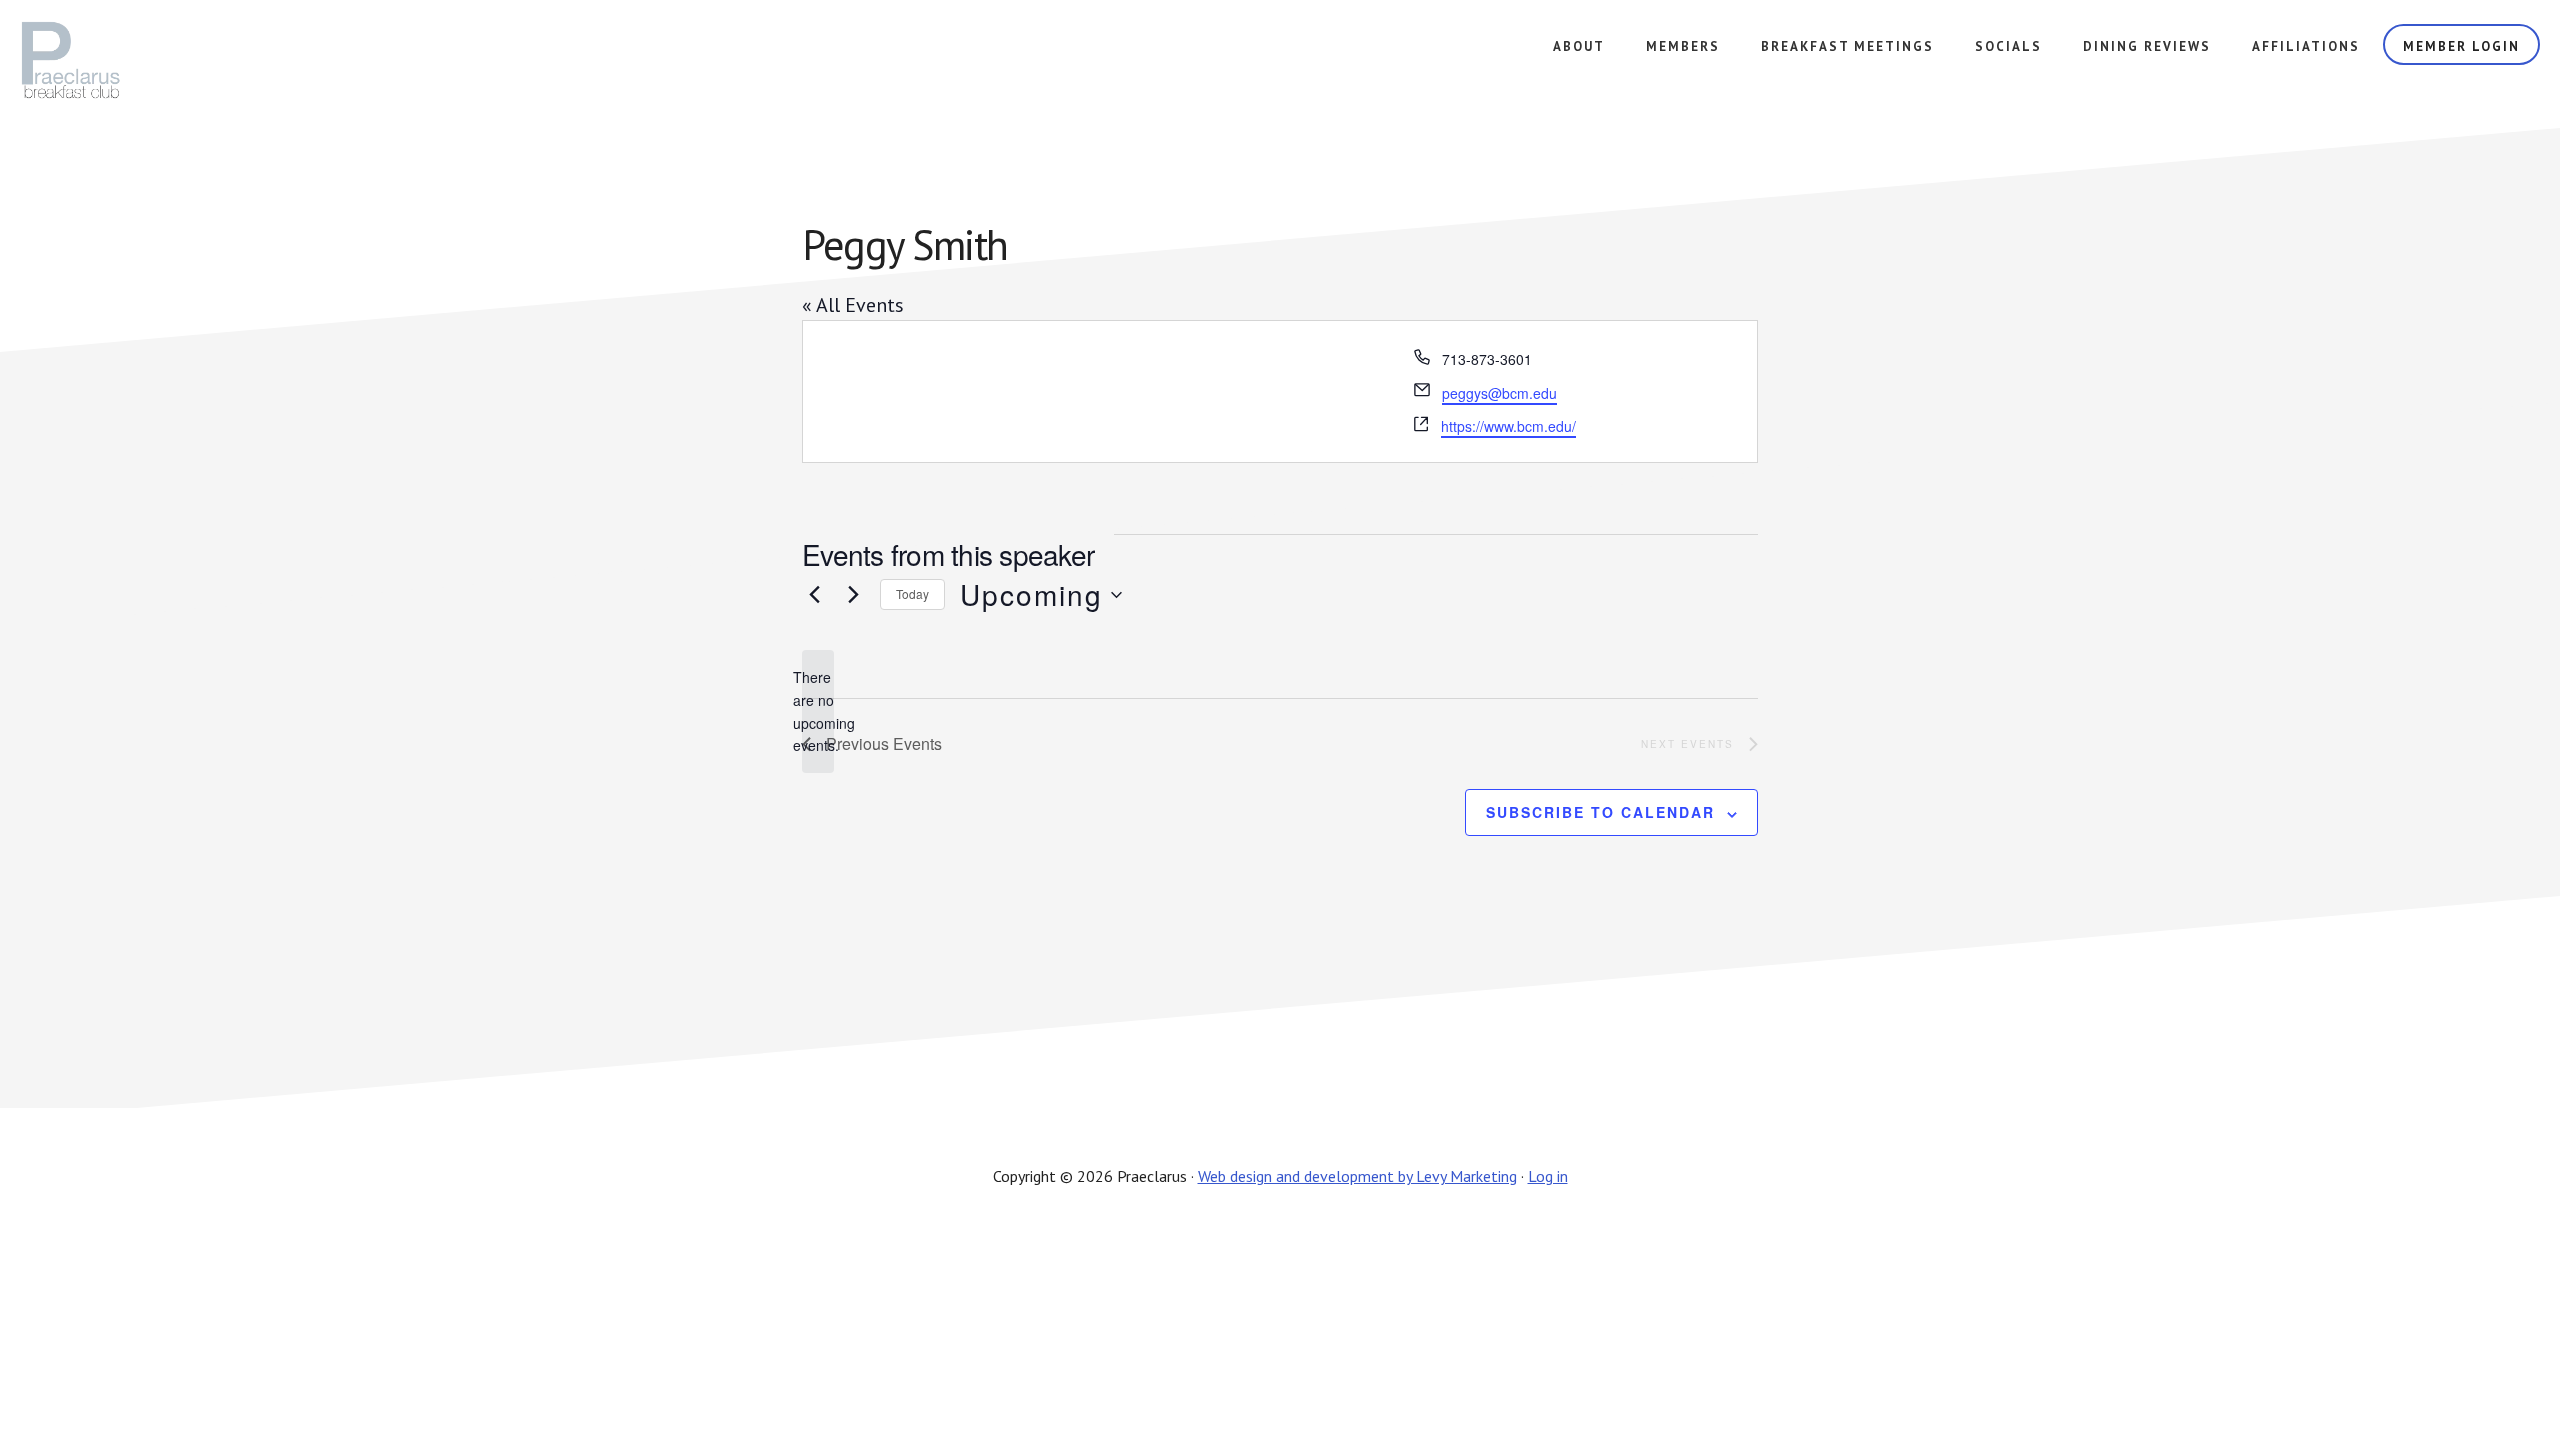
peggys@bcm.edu (1499, 393)
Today (912, 593)
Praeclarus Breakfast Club (133, 60)
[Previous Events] (814, 595)
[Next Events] (853, 595)
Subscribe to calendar (1600, 812)
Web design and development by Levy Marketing (1357, 1176)
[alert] (818, 711)
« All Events (853, 305)
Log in (1548, 1176)
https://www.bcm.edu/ (1508, 426)
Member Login (2461, 46)
